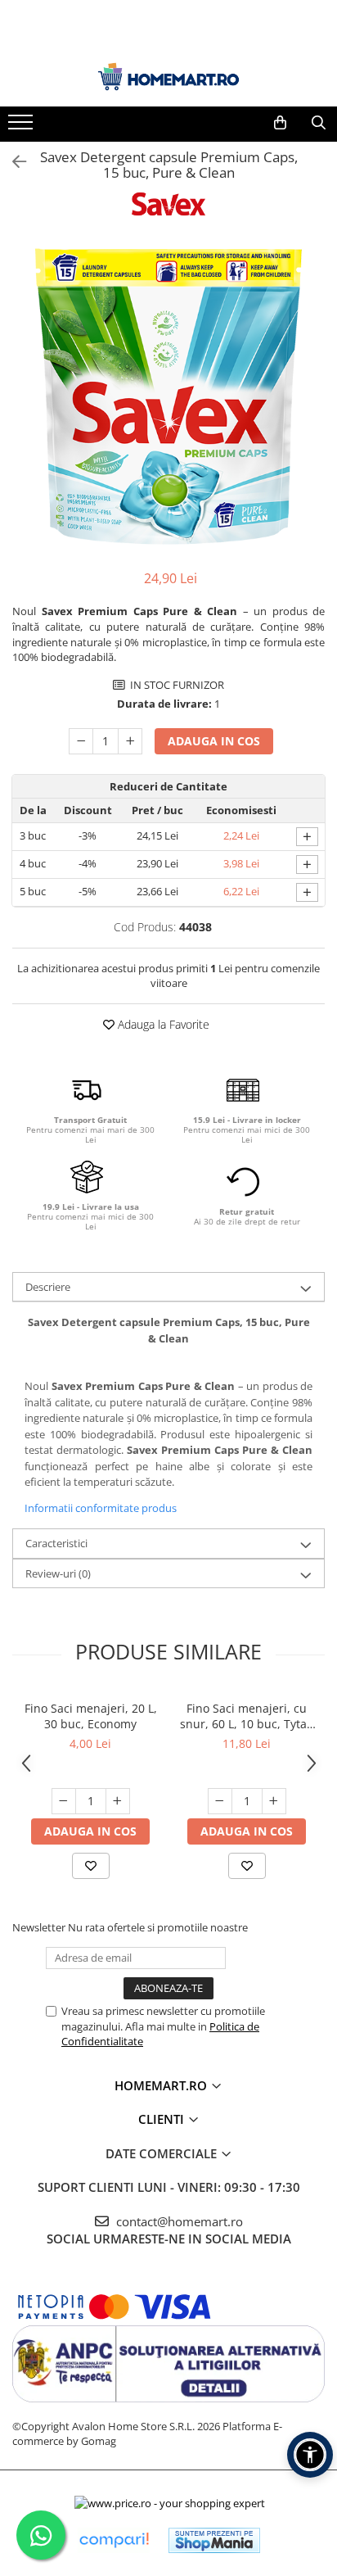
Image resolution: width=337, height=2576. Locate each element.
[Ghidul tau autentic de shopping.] (114, 2540)
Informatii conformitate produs (101, 1508)
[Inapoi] (12, 162)
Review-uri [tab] (58, 1573)
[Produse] (22, 127)
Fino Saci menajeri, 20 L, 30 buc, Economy (91, 1716)
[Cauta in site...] (319, 123)
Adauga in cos (214, 741)
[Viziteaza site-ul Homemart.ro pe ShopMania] (214, 2540)
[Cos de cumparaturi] (280, 123)
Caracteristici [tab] (56, 1543)
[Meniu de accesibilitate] (310, 2455)
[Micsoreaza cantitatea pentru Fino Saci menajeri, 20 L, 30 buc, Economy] (64, 1801)
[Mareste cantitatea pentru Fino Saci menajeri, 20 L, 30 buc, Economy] (118, 1801)
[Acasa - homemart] (168, 77)
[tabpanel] (168, 396)
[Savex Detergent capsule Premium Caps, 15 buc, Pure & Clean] (168, 396)
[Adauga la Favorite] (91, 1866)
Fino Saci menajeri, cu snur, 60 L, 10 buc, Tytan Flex (247, 1716)
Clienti (163, 2119)
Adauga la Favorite (162, 1024)
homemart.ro (162, 2085)
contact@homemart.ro (178, 2221)
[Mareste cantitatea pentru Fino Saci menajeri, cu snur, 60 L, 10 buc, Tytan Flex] (274, 1801)
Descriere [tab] (48, 1287)
